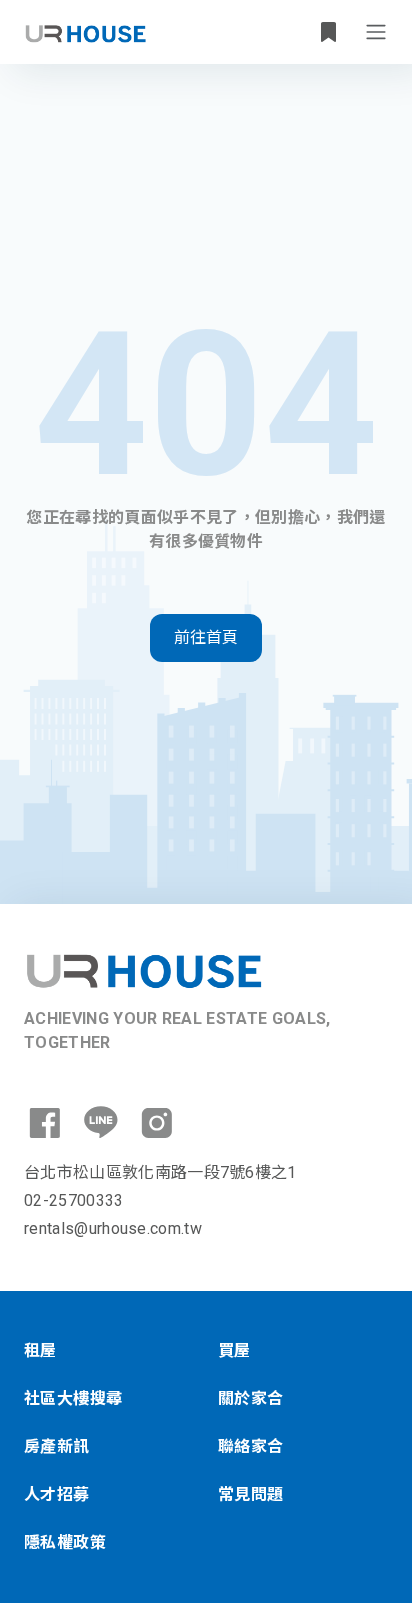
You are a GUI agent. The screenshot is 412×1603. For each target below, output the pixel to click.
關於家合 (251, 1398)
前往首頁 (206, 637)
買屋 (234, 1350)
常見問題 (251, 1494)
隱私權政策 (65, 1542)
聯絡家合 (251, 1446)
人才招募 (57, 1494)
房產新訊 (57, 1446)
